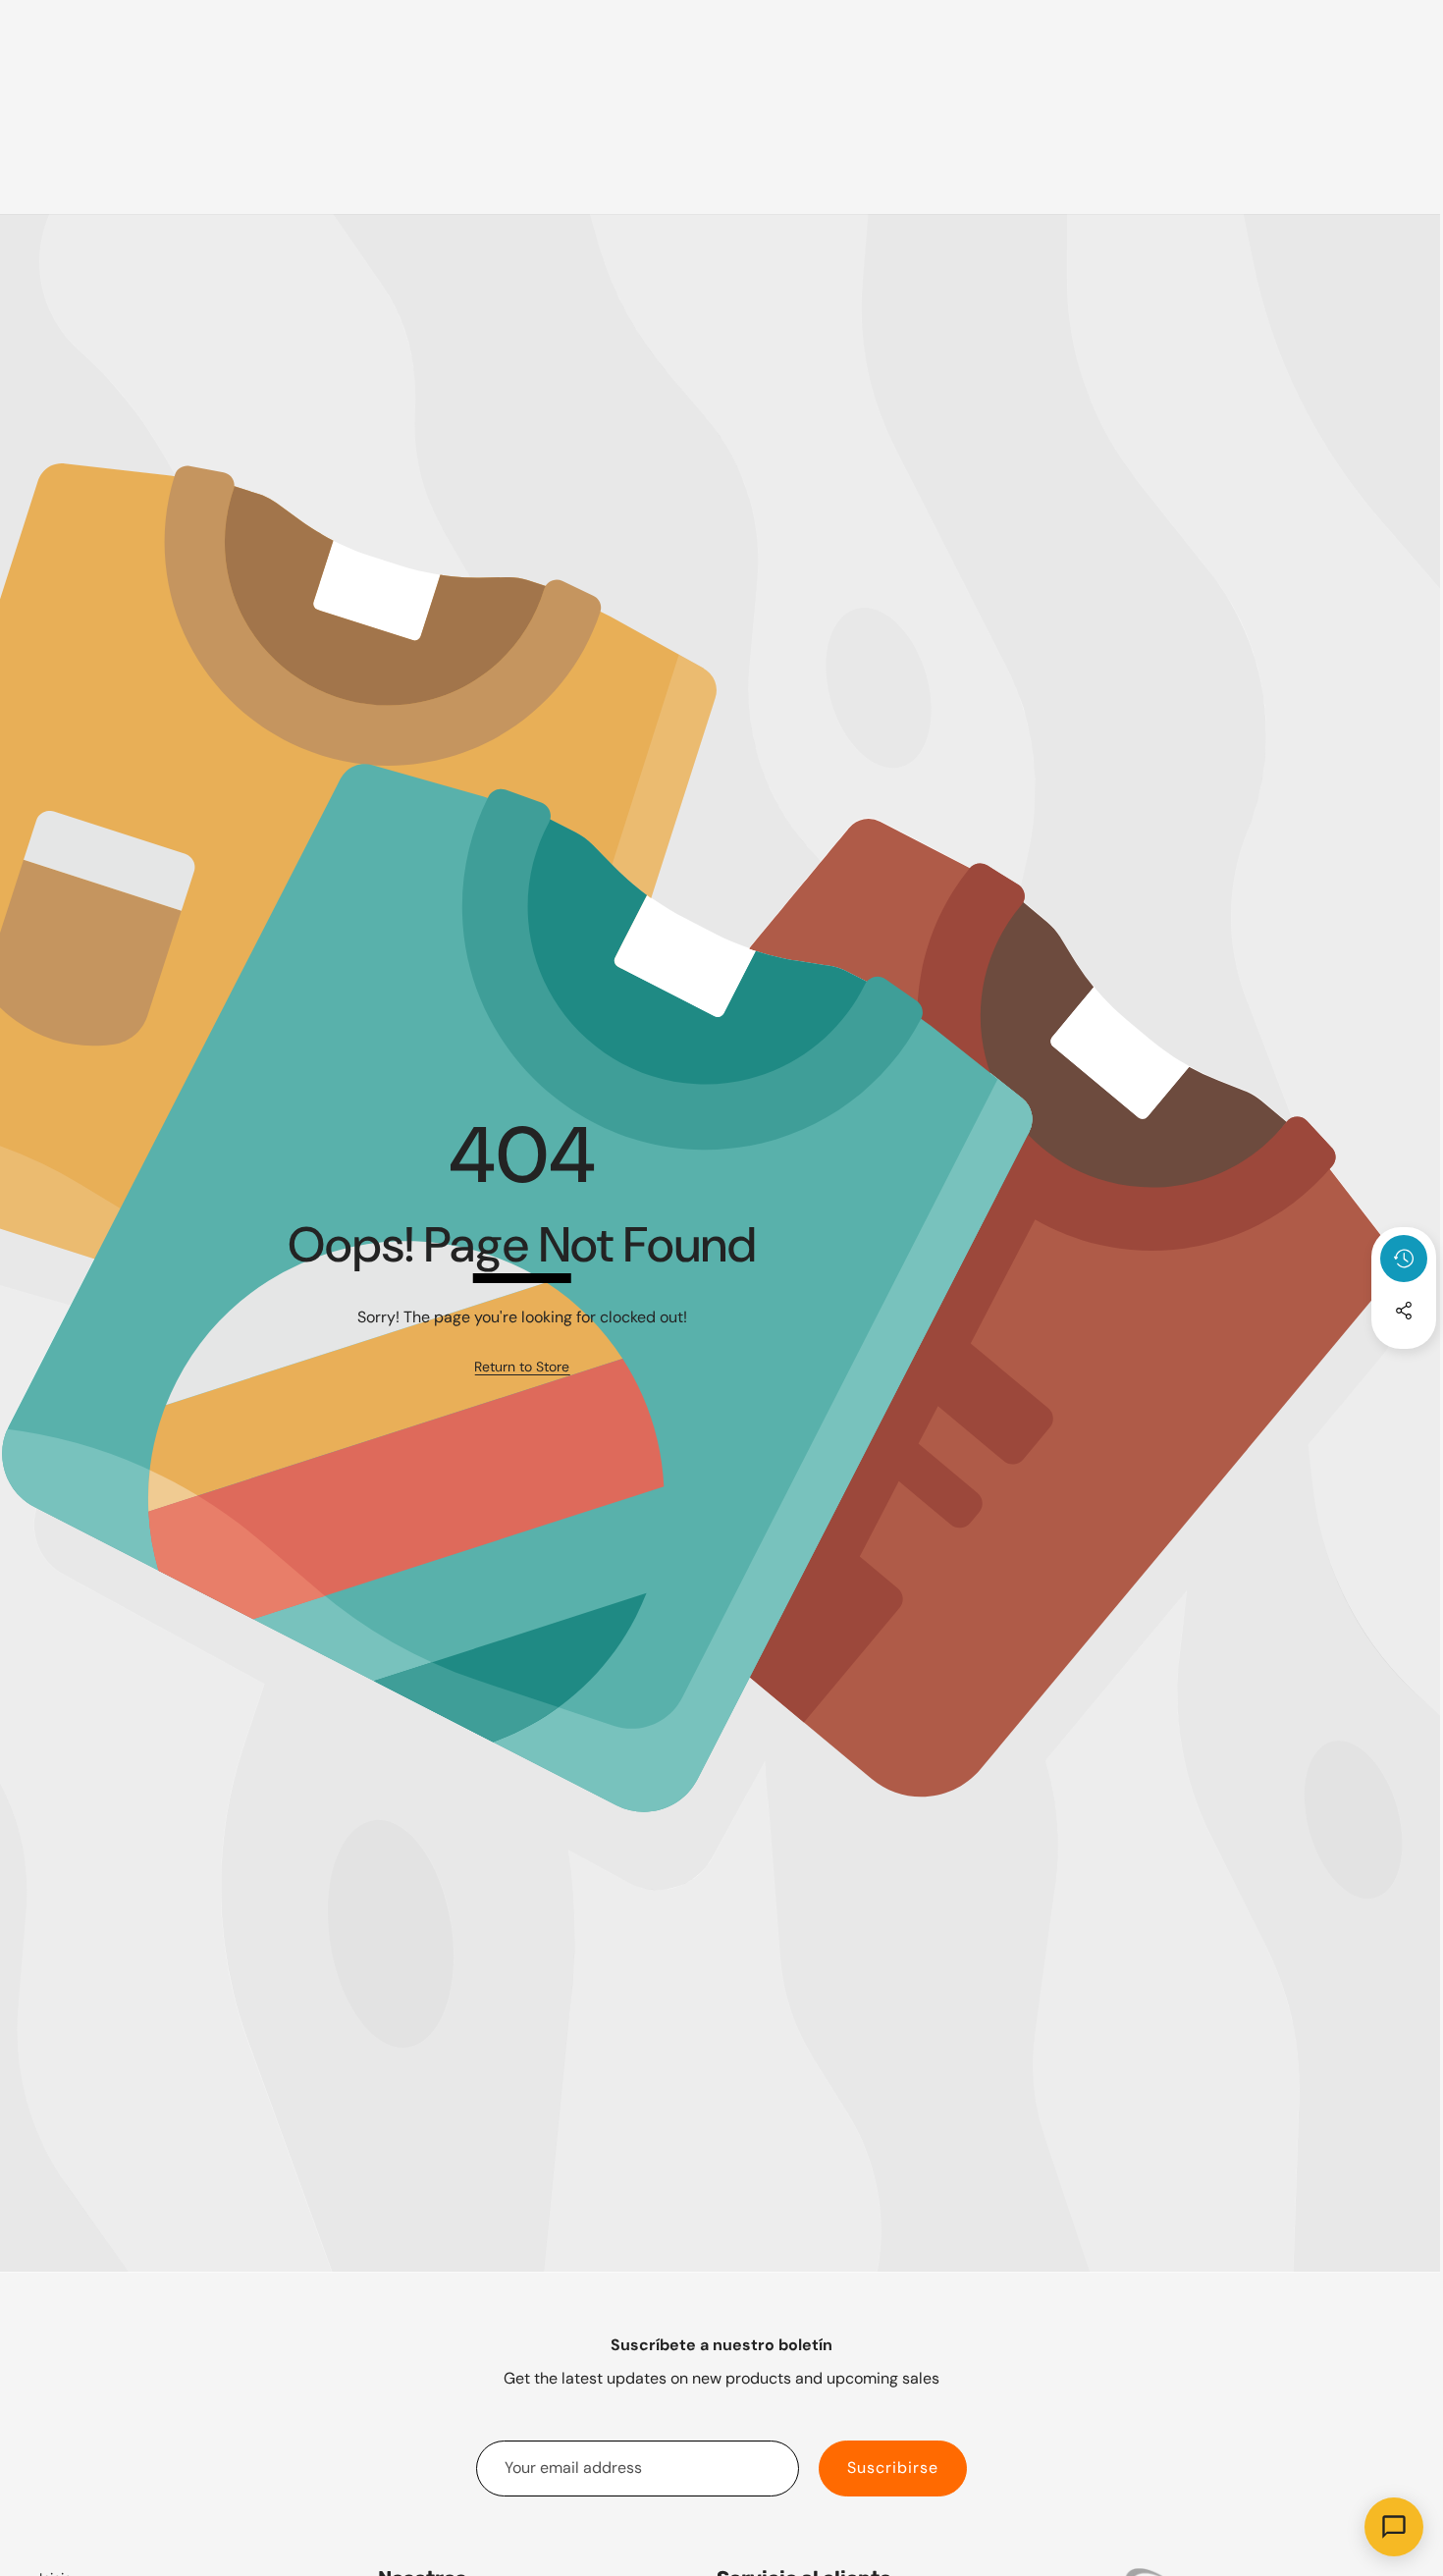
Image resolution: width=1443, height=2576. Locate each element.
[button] (1404, 1364)
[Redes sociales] (1404, 1311)
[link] (522, 1368)
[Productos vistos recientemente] (1404, 1259)
